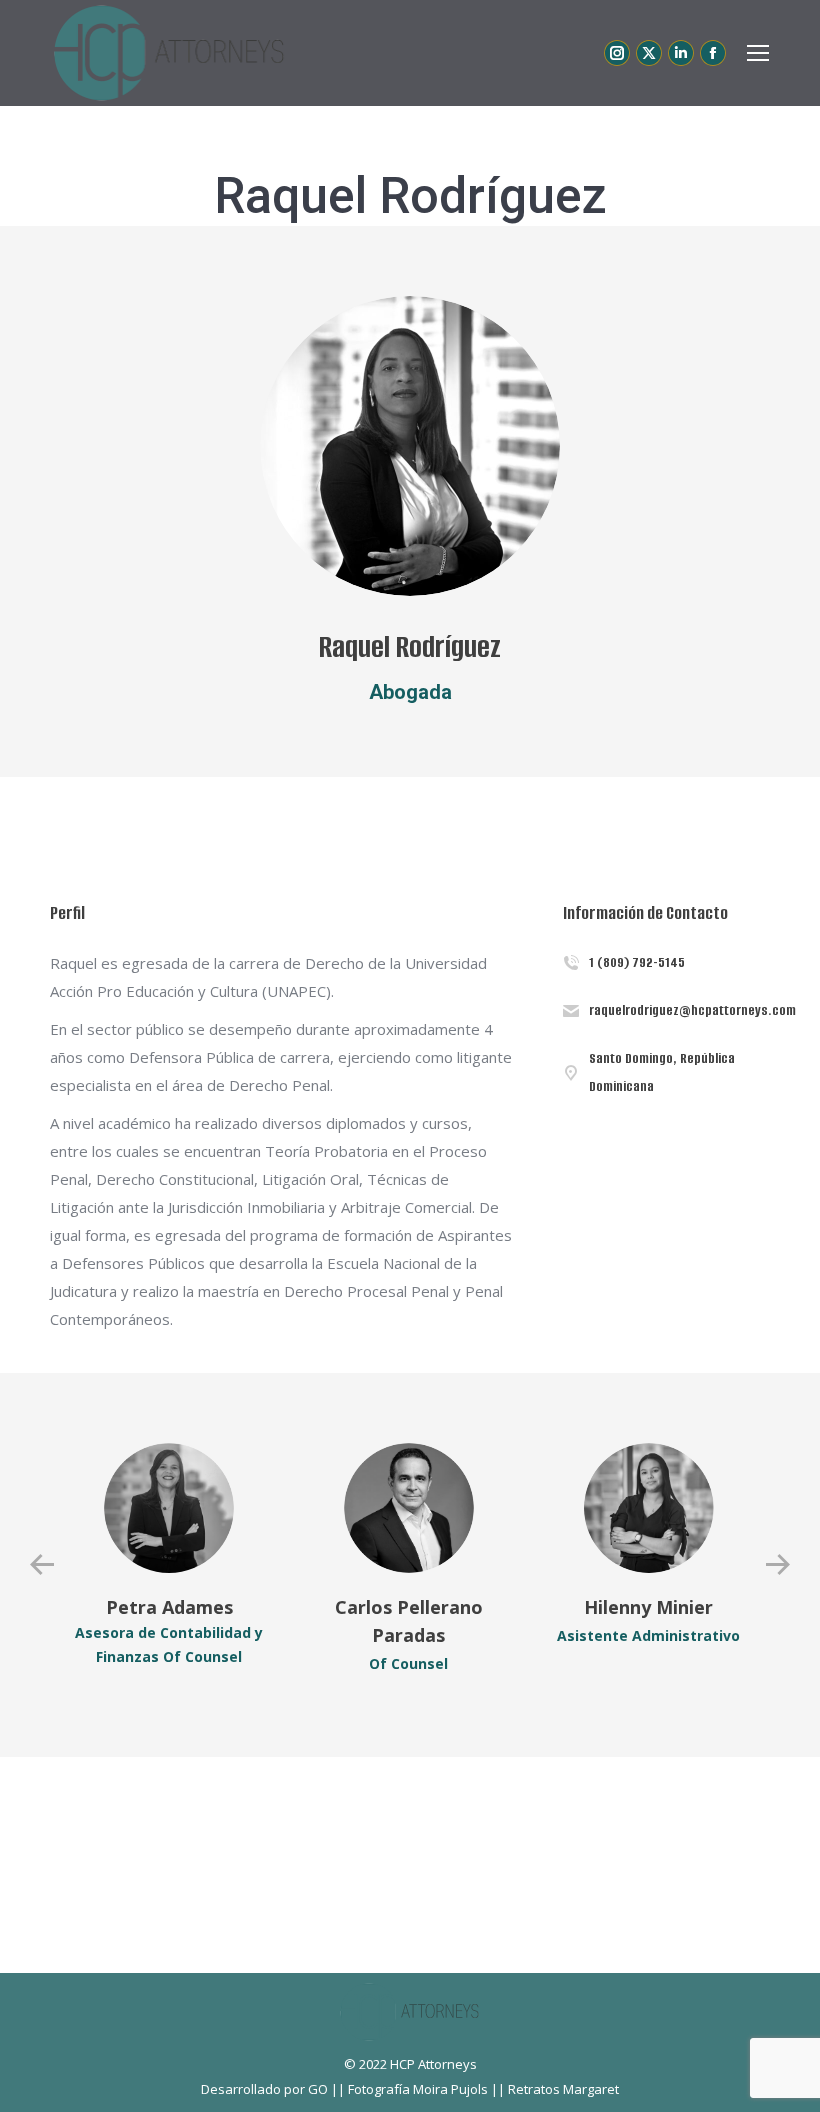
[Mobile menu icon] (758, 53)
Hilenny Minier (648, 1607)
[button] (42, 1565)
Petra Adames (169, 1607)
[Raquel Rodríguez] (410, 446)
